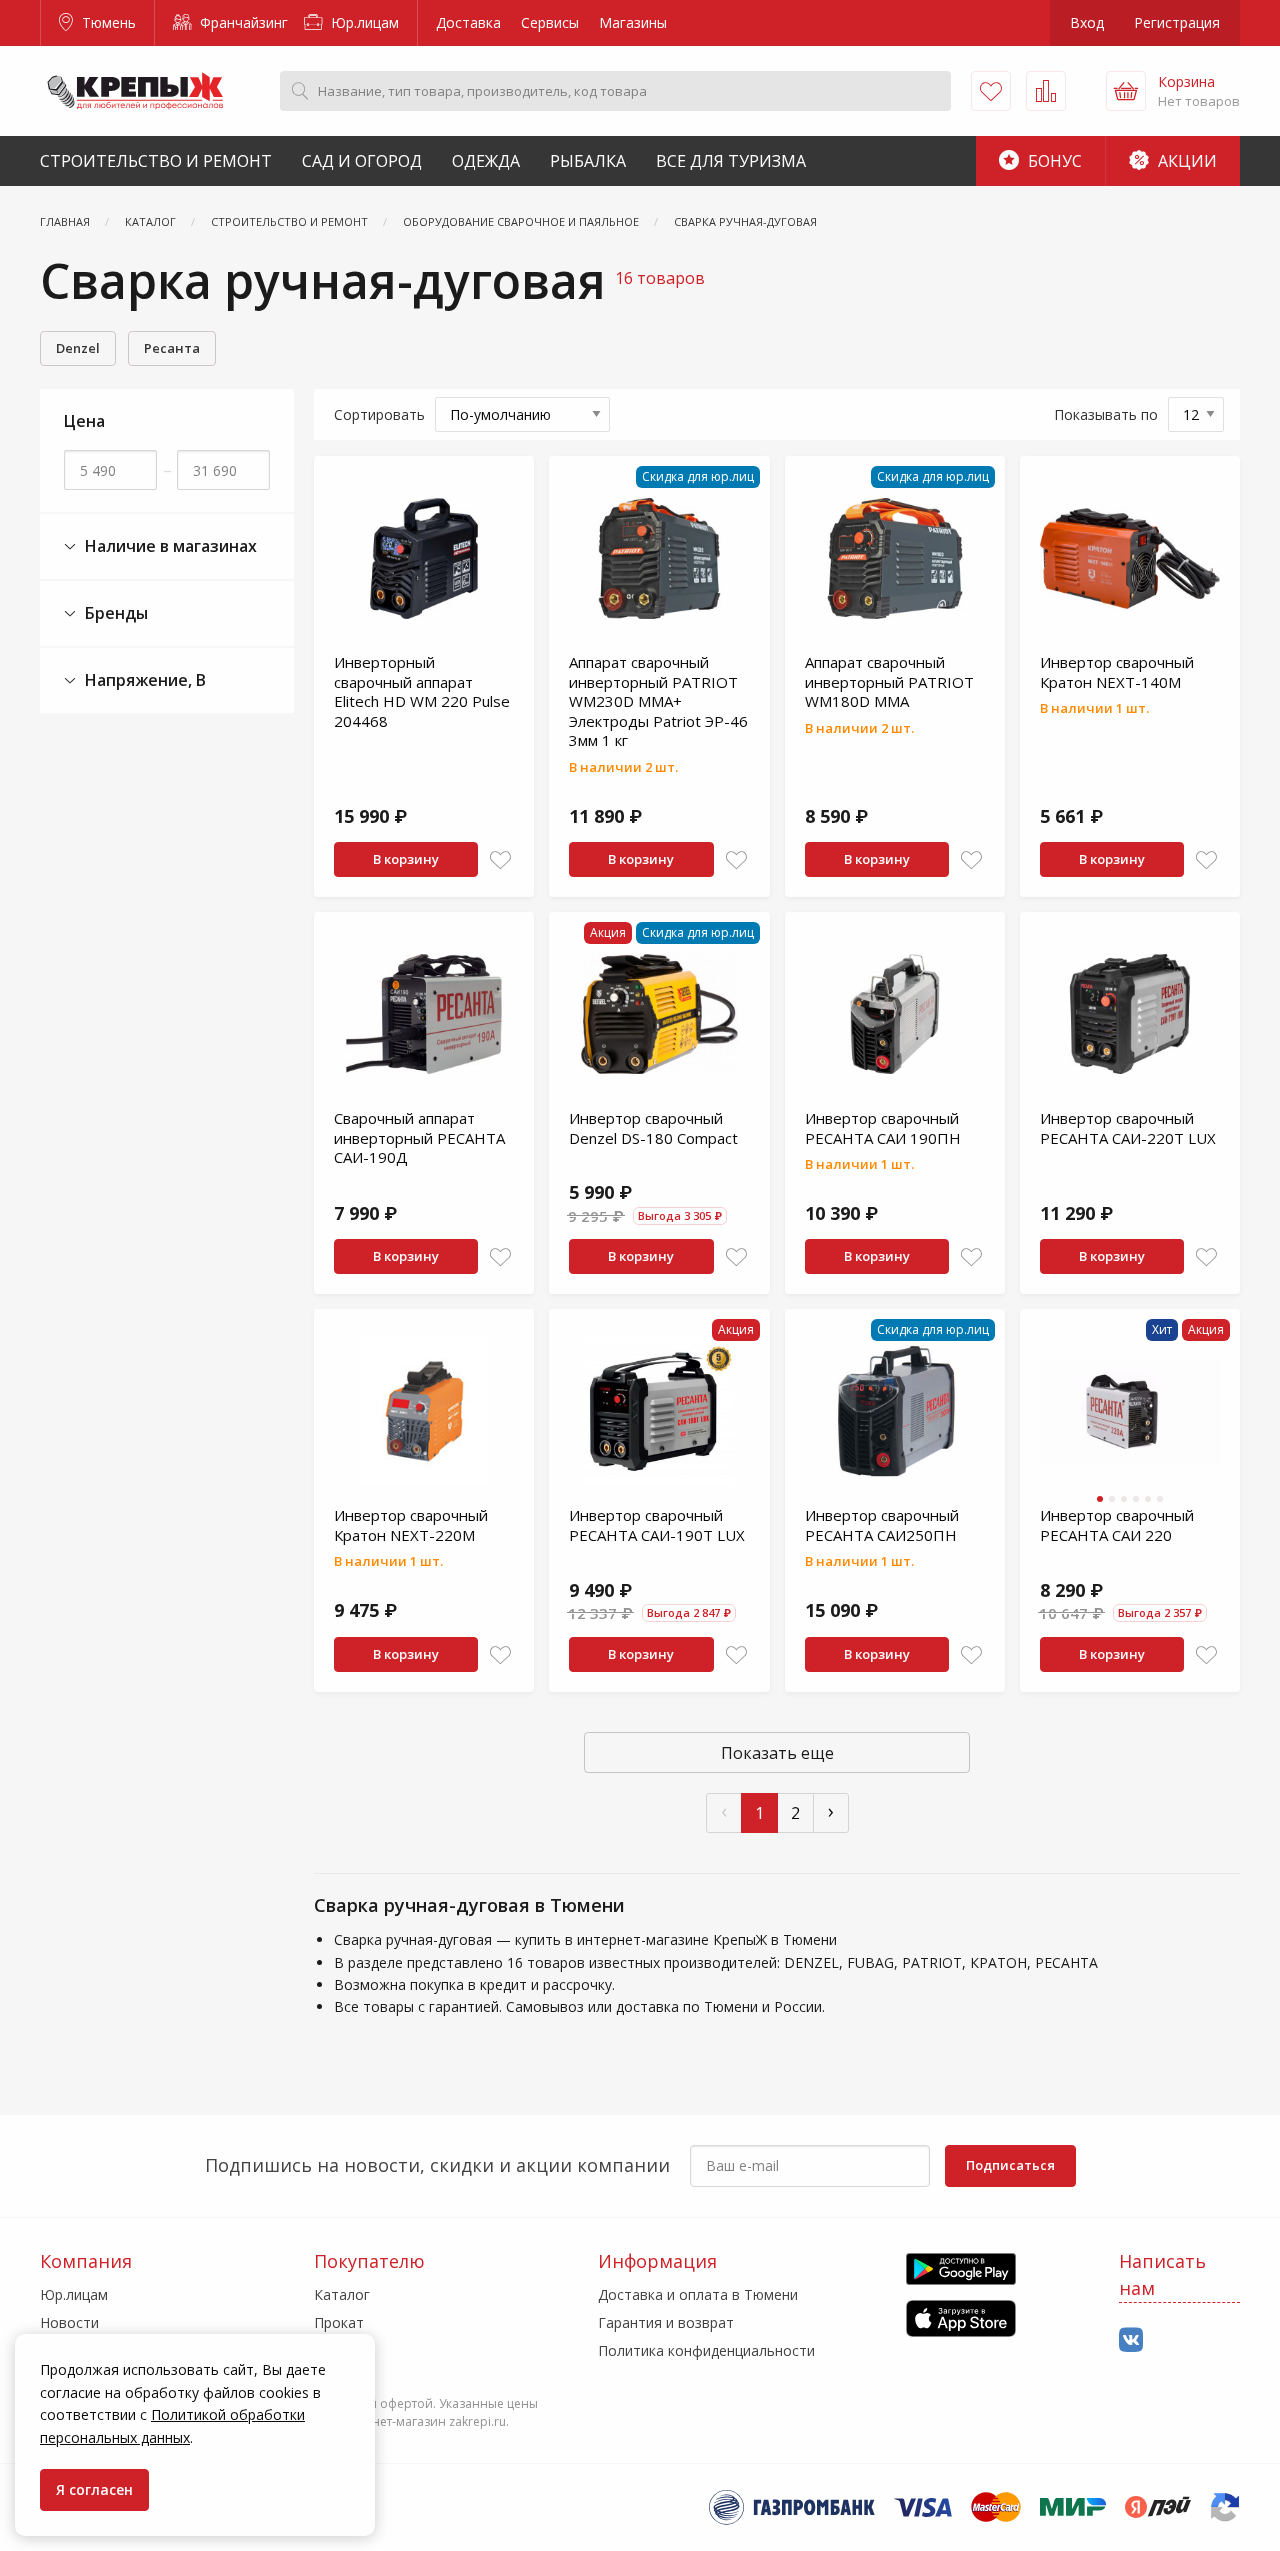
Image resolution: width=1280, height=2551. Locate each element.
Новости (69, 2322)
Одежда (486, 161)
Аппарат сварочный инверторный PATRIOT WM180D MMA (889, 681)
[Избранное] (991, 91)
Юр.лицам (363, 22)
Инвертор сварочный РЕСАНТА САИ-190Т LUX (657, 1525)
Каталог (342, 2294)
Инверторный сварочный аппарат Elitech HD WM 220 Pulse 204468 (422, 691)
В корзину (406, 859)
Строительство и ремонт (156, 161)
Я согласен (94, 2489)
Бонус (1053, 161)
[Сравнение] (1046, 91)
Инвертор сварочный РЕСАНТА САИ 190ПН (883, 1128)
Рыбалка (588, 161)
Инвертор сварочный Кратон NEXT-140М (1117, 672)
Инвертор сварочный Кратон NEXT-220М (411, 1525)
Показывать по (1106, 414)
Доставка (468, 22)
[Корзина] (1126, 91)
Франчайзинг (242, 22)
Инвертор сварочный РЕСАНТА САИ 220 (1117, 1525)
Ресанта (172, 348)
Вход (1087, 22)
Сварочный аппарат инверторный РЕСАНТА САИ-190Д (419, 1137)
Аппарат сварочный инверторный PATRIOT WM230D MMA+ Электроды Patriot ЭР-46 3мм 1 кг (658, 701)
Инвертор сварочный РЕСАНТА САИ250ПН (882, 1525)
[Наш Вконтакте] (1131, 2340)
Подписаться (1010, 2165)
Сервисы (550, 22)
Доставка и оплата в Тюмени (698, 2294)
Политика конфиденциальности (706, 2350)
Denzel (78, 348)
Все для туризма (731, 161)
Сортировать (379, 414)
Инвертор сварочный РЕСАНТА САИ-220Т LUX (1128, 1128)
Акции (1185, 161)
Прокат (339, 2322)
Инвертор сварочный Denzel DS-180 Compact (653, 1128)
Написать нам (1162, 2274)
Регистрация (1177, 22)
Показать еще (777, 1753)
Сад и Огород (362, 161)
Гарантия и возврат (666, 2322)
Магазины (633, 22)
